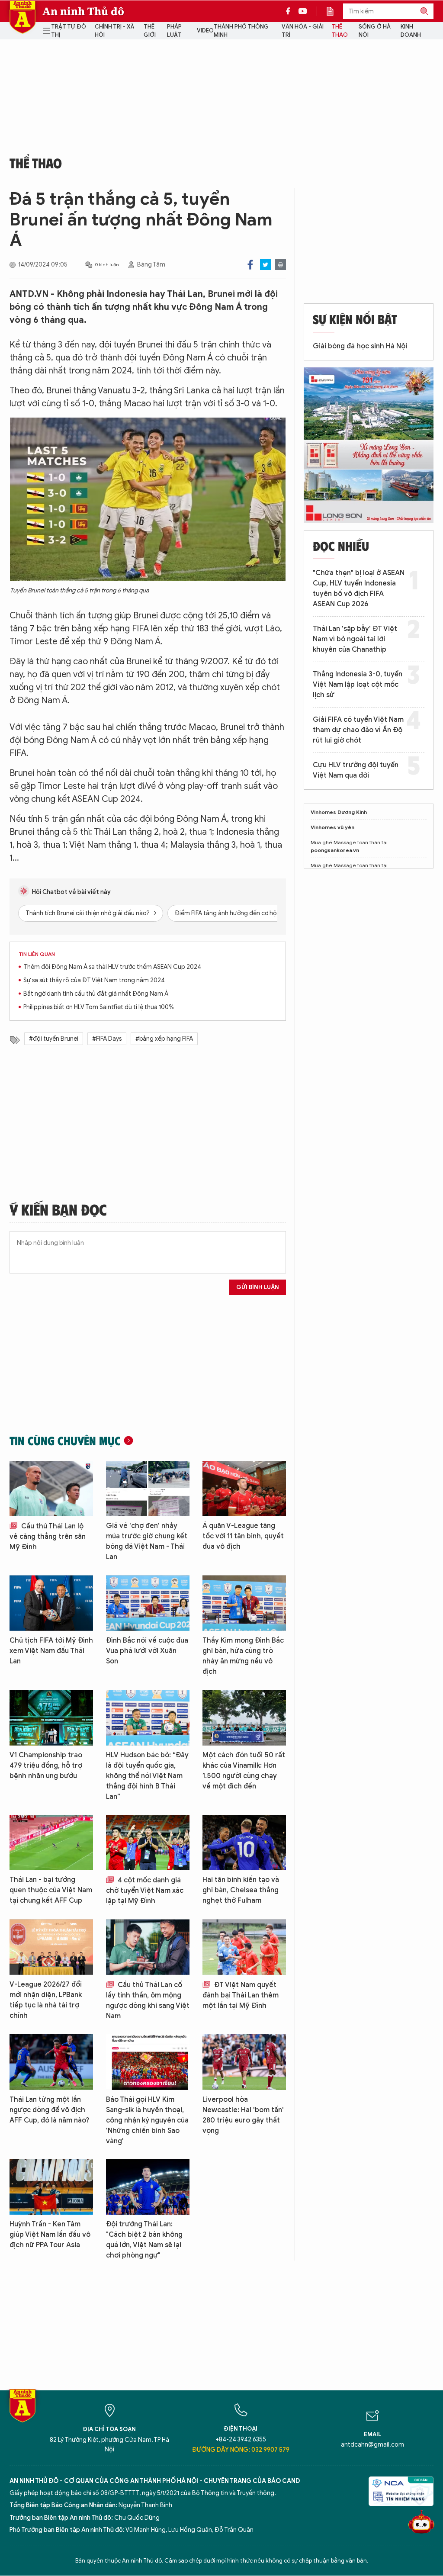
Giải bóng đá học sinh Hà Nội (360, 346)
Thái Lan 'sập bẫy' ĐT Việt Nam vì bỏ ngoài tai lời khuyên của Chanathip (355, 639)
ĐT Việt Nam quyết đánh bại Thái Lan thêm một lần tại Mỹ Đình (241, 1995)
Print (281, 265)
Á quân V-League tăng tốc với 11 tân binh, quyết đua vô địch (243, 1536)
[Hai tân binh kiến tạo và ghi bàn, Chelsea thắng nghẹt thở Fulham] (244, 1843)
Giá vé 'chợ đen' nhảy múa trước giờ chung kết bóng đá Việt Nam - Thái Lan (147, 1541)
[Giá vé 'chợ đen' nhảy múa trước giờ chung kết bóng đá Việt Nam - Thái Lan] (148, 1489)
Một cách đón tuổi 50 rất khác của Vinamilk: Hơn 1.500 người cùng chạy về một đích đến (244, 1771)
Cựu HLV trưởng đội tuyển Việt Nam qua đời (356, 770)
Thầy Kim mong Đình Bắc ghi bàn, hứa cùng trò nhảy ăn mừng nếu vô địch (243, 1656)
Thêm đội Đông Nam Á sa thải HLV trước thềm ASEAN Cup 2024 (112, 967)
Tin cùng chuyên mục (65, 1441)
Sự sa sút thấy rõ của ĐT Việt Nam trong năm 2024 (94, 980)
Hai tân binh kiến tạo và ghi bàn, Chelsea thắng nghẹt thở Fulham (241, 1890)
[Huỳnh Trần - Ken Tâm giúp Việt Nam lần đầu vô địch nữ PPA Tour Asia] (51, 2187)
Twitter (265, 265)
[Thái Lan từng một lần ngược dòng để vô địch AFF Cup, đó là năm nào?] (51, 2062)
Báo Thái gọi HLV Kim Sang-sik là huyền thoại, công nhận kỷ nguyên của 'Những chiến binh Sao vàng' (147, 2120)
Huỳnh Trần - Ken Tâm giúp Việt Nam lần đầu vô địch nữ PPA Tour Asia (50, 2235)
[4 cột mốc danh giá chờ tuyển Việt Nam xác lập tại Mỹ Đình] (148, 1843)
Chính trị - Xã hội (114, 31)
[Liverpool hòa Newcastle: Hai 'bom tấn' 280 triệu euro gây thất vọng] (244, 2062)
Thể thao (340, 31)
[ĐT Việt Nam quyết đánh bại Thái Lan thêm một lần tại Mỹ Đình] (244, 1947)
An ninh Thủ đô (83, 11)
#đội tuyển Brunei (54, 1039)
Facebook (250, 265)
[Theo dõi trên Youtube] (303, 11)
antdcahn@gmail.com (372, 2445)
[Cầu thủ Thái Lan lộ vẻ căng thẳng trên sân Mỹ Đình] (51, 1489)
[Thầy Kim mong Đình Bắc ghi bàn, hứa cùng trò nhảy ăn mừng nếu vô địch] (244, 1603)
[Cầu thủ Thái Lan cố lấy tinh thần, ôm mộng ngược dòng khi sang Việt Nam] (148, 1947)
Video (205, 31)
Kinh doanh (411, 31)
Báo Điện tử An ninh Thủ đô (22, 17)
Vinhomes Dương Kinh (339, 812)
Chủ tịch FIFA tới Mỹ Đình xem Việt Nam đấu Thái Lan (51, 1651)
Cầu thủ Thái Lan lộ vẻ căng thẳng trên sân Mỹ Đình (48, 1537)
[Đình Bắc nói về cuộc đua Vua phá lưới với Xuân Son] (148, 1603)
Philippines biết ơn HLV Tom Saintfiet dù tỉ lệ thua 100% (99, 1007)
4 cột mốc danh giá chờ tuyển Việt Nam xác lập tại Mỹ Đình (145, 1891)
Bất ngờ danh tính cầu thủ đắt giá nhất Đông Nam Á (96, 994)
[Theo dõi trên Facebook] (290, 11)
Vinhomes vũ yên (332, 827)
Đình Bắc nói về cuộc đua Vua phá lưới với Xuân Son (147, 1651)
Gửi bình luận (258, 1287)
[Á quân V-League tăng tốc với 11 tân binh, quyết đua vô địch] (244, 1489)
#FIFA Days (107, 1039)
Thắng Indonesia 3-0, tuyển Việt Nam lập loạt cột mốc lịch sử (358, 685)
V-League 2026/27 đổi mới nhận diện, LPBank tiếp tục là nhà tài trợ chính (46, 2000)
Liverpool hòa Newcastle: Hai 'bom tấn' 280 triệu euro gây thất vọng (243, 2115)
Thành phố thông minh (241, 31)
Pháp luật (174, 31)
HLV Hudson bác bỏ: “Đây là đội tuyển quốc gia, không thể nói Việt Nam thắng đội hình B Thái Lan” (147, 1776)
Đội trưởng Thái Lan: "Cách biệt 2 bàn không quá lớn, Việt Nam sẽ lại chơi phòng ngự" (144, 2240)
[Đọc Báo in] (334, 11)
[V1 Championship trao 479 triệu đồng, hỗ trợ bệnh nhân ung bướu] (51, 1718)
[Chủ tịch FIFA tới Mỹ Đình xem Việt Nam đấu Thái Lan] (51, 1603)
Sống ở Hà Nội (375, 31)
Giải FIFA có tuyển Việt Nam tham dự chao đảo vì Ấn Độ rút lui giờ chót (358, 730)
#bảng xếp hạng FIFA (164, 1039)
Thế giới (150, 31)
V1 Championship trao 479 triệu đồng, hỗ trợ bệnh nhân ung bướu (46, 1766)
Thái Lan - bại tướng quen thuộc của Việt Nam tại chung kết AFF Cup (51, 1890)
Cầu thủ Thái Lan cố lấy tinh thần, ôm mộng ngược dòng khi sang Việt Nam (148, 2000)
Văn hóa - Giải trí (303, 31)
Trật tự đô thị (69, 31)
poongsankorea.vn (335, 850)
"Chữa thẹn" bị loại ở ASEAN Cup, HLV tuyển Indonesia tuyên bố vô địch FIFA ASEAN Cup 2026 (359, 589)
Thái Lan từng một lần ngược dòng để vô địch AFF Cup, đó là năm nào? (50, 2110)
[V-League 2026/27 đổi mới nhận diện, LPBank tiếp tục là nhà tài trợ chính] (51, 1947)
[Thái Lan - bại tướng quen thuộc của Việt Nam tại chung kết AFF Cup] (51, 1843)
